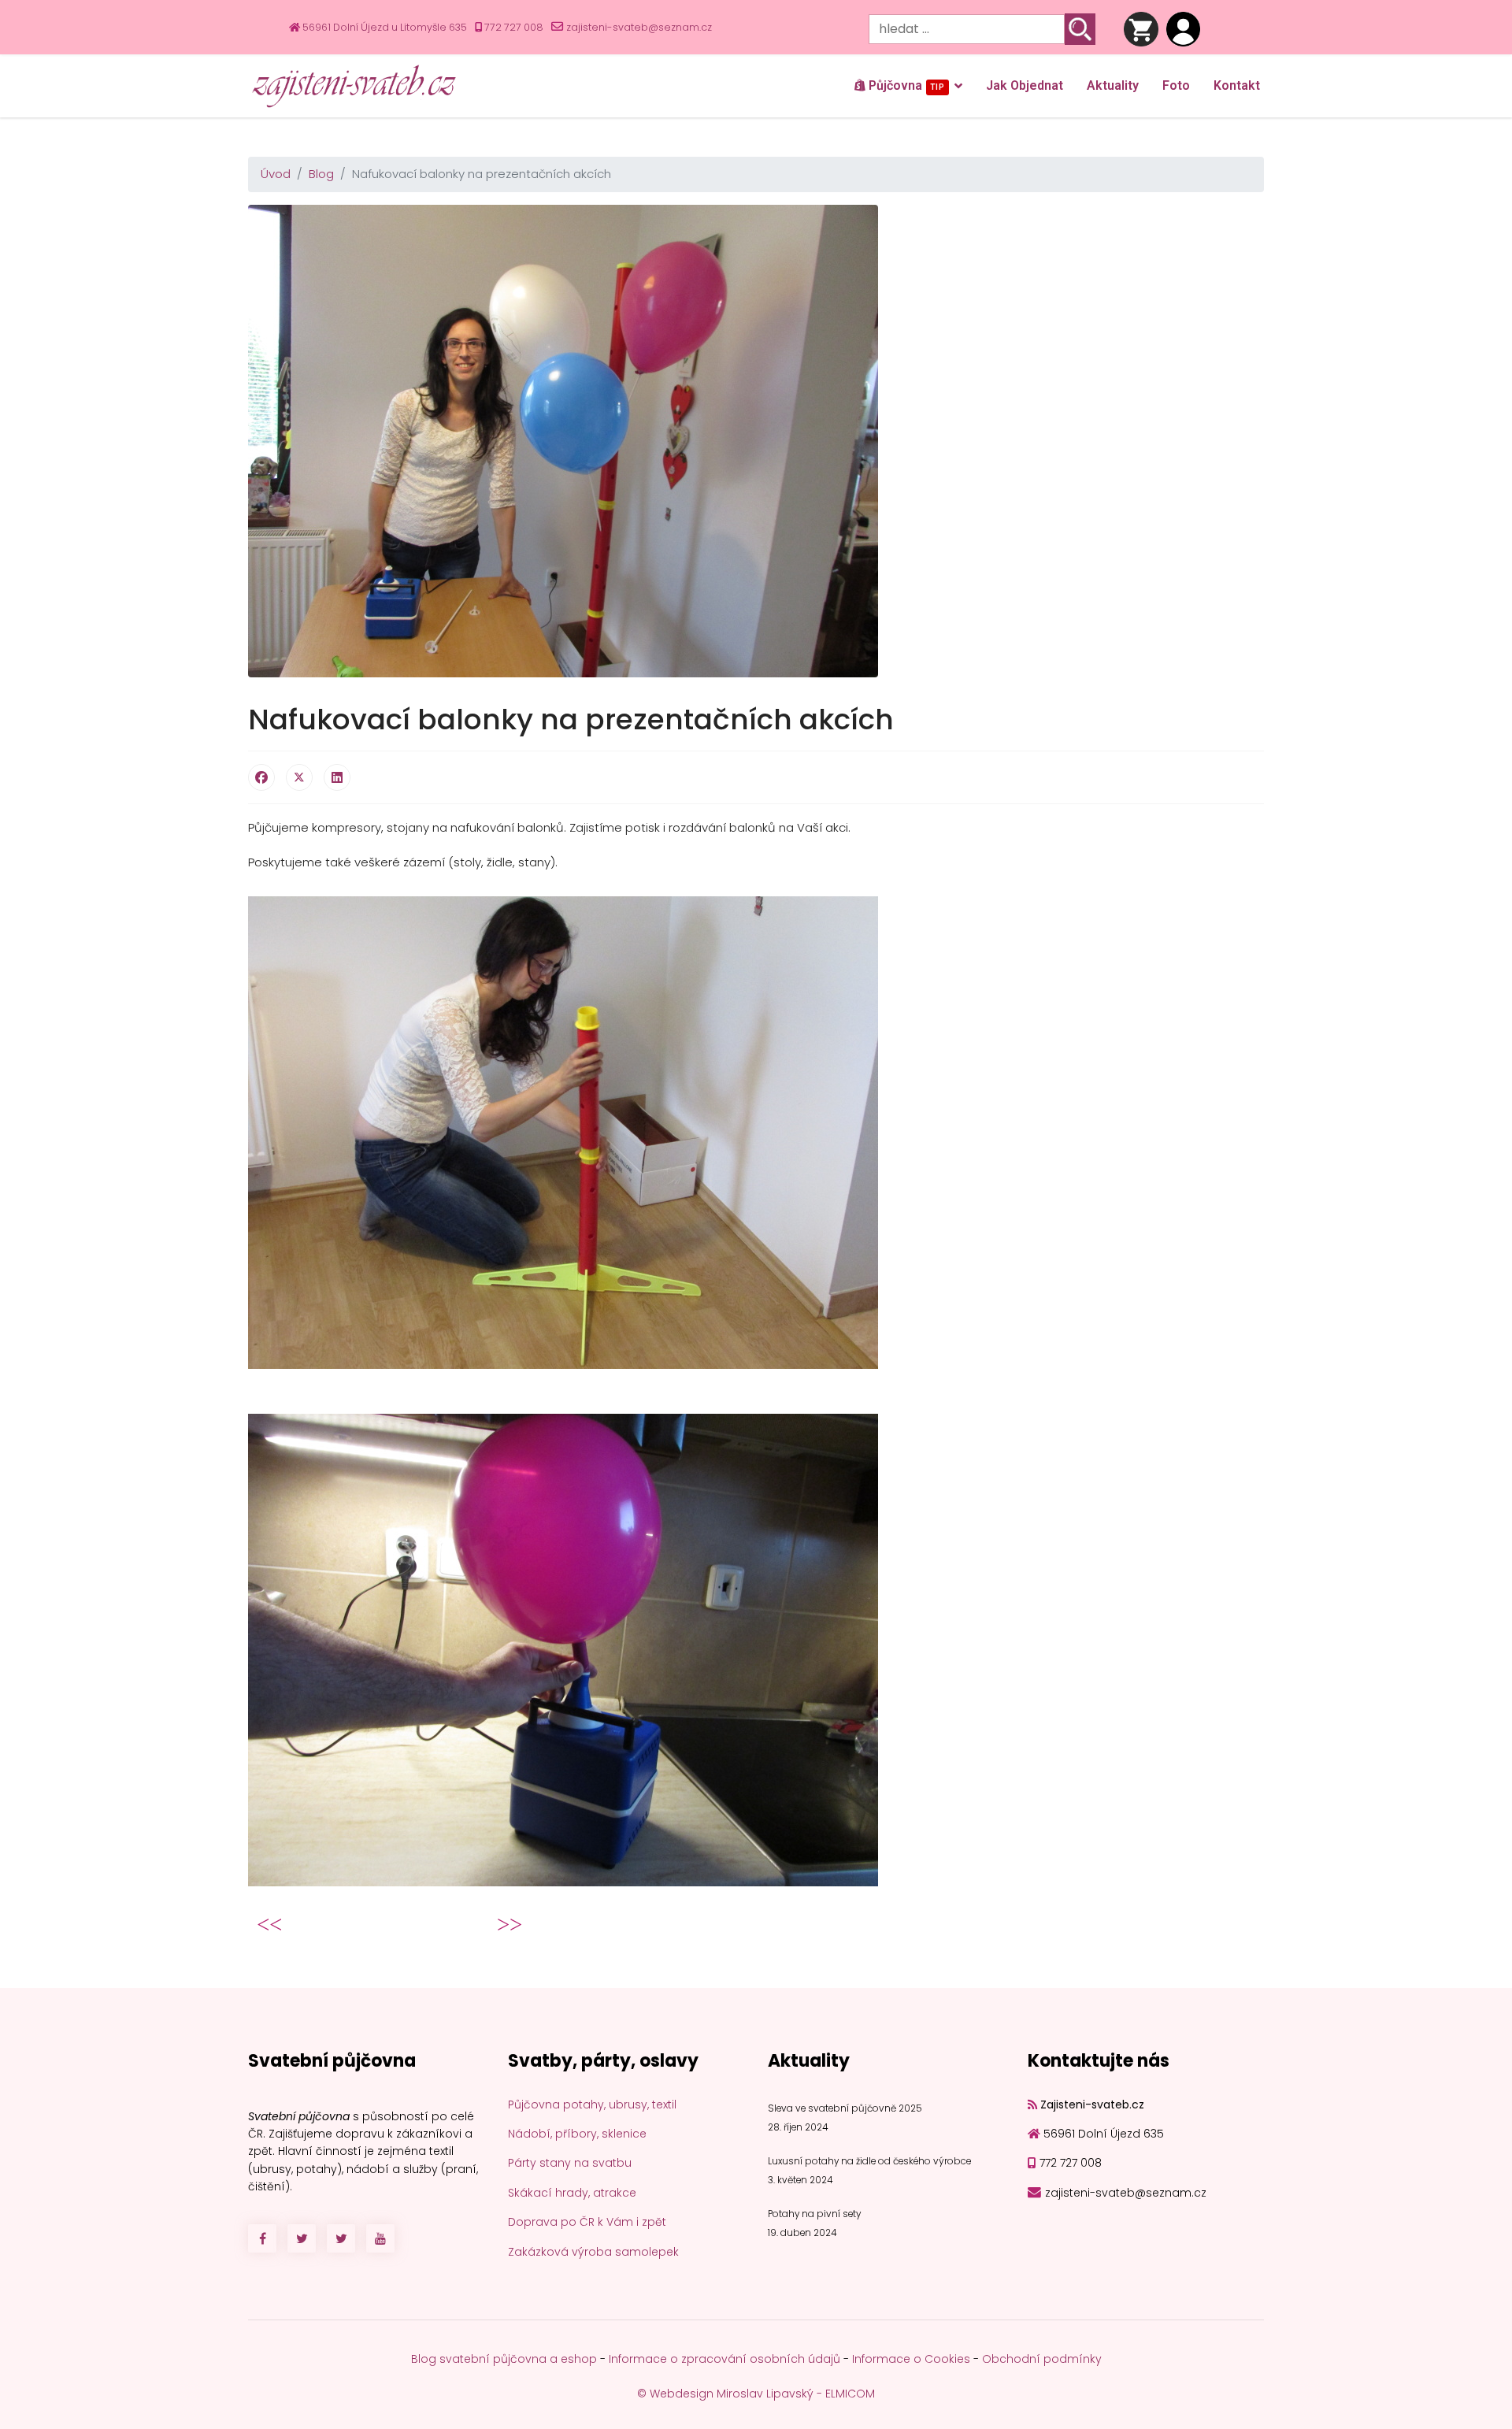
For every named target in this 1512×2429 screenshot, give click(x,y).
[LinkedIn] (337, 777)
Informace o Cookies (911, 2359)
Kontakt (1237, 85)
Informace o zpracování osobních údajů (724, 2359)
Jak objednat (1025, 85)
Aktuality (1113, 85)
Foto (1176, 85)
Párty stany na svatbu (570, 2163)
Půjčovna (905, 85)
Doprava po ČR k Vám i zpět (587, 2222)
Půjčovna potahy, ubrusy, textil (592, 2105)
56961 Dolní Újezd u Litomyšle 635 (385, 27)
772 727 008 (514, 27)
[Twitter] (299, 777)
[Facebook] (261, 777)
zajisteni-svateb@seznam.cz (639, 27)
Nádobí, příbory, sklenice (577, 2134)
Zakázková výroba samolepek (593, 2252)
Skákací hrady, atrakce (572, 2193)
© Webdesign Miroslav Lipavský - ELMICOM (756, 2394)
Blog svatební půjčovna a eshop (504, 2359)
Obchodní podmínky (1042, 2359)
